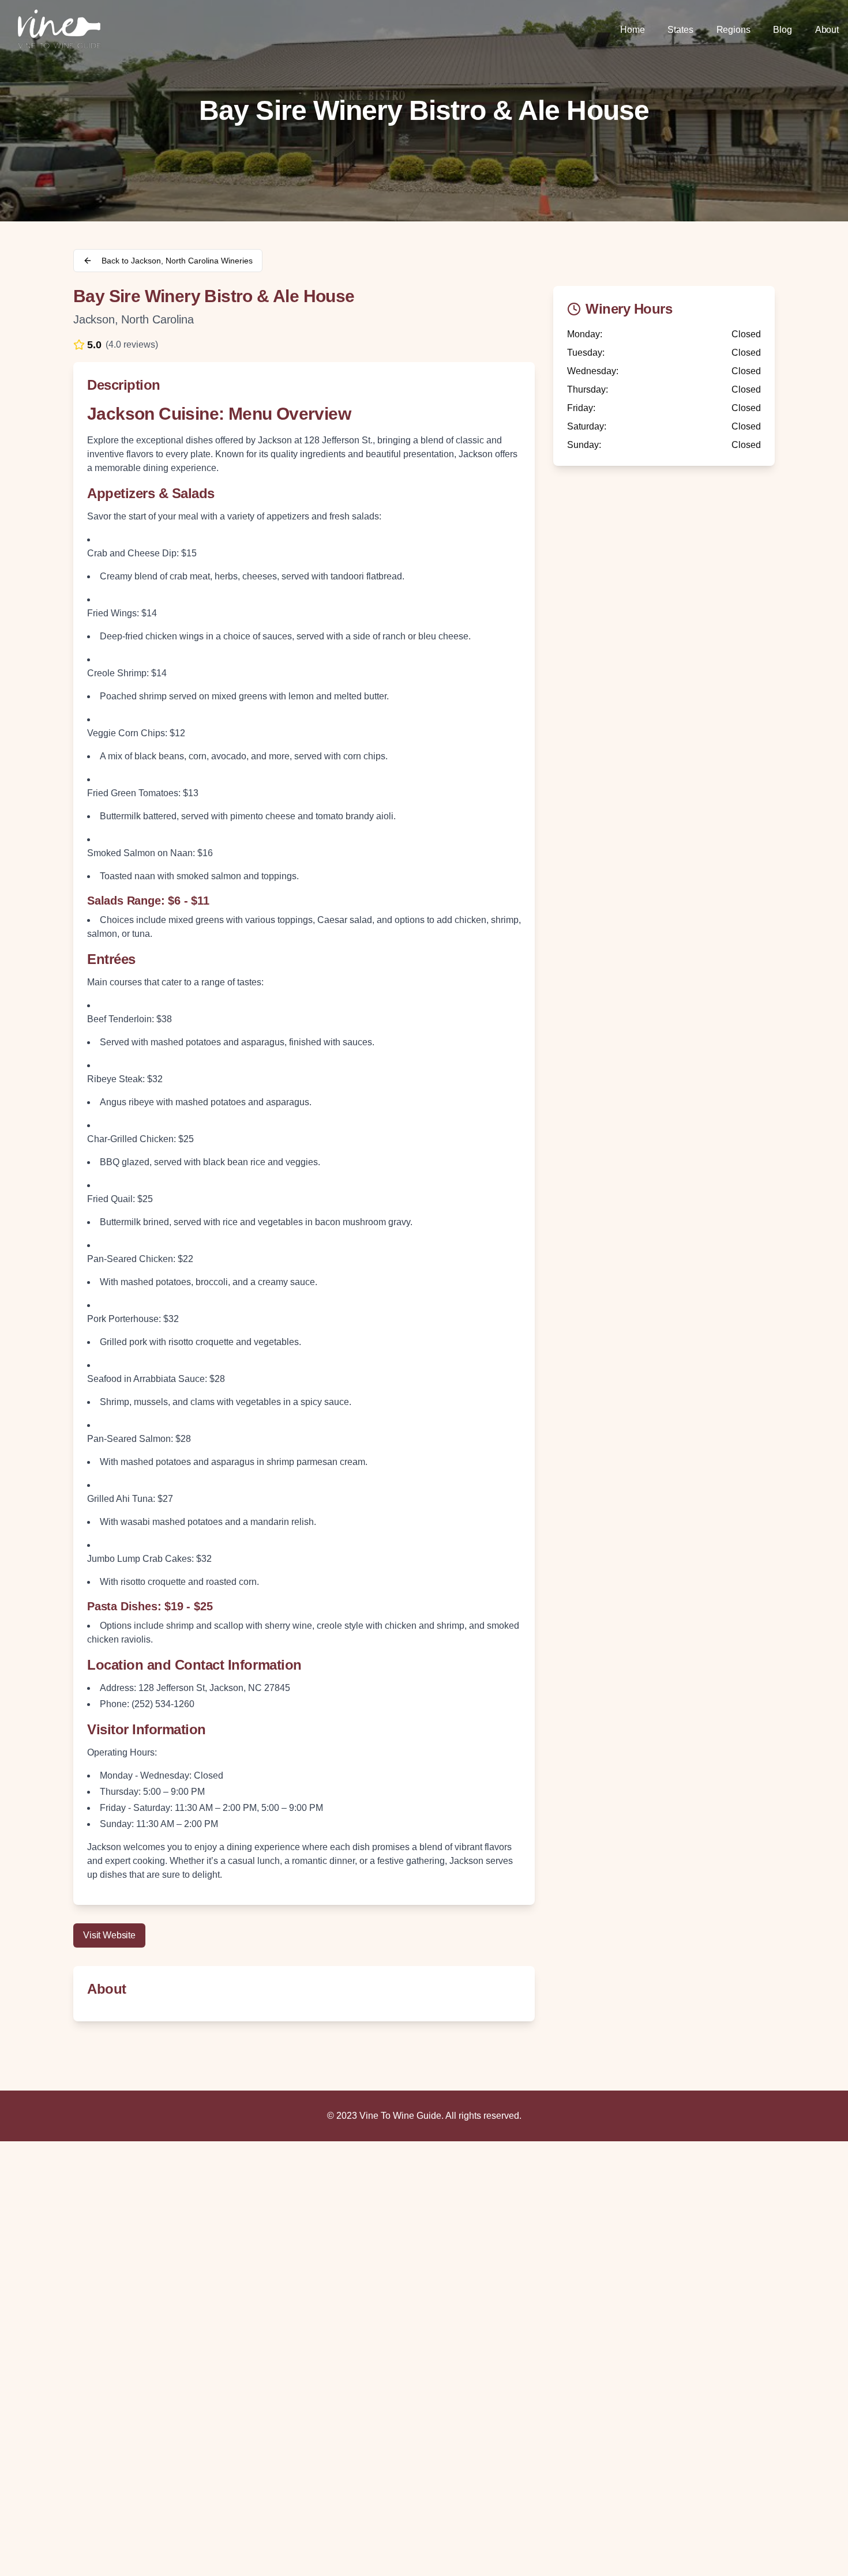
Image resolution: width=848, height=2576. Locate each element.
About (827, 30)
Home (632, 30)
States (680, 30)
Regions (733, 30)
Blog (782, 30)
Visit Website (109, 1935)
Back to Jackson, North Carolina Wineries (177, 261)
